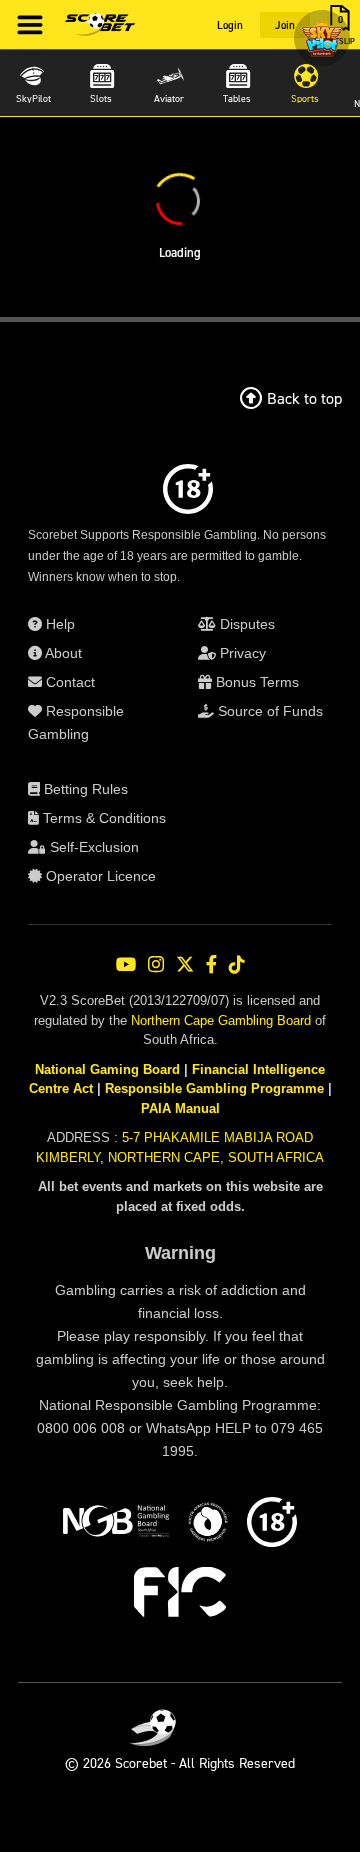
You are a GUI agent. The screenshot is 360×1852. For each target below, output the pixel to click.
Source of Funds (268, 711)
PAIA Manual (180, 1108)
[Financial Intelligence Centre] (179, 1595)
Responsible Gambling (76, 722)
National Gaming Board (107, 1069)
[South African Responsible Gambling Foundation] (208, 1525)
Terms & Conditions (102, 818)
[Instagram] (156, 964)
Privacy (241, 653)
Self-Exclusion (92, 847)
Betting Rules (84, 789)
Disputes (245, 624)
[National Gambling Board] (116, 1525)
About (62, 653)
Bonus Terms (255, 682)
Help (58, 624)
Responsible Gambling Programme (214, 1088)
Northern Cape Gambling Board (221, 1020)
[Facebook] (211, 964)
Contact (68, 682)
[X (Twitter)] (185, 964)
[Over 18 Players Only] (272, 1525)
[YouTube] (126, 964)
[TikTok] (237, 964)
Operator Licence (99, 876)
